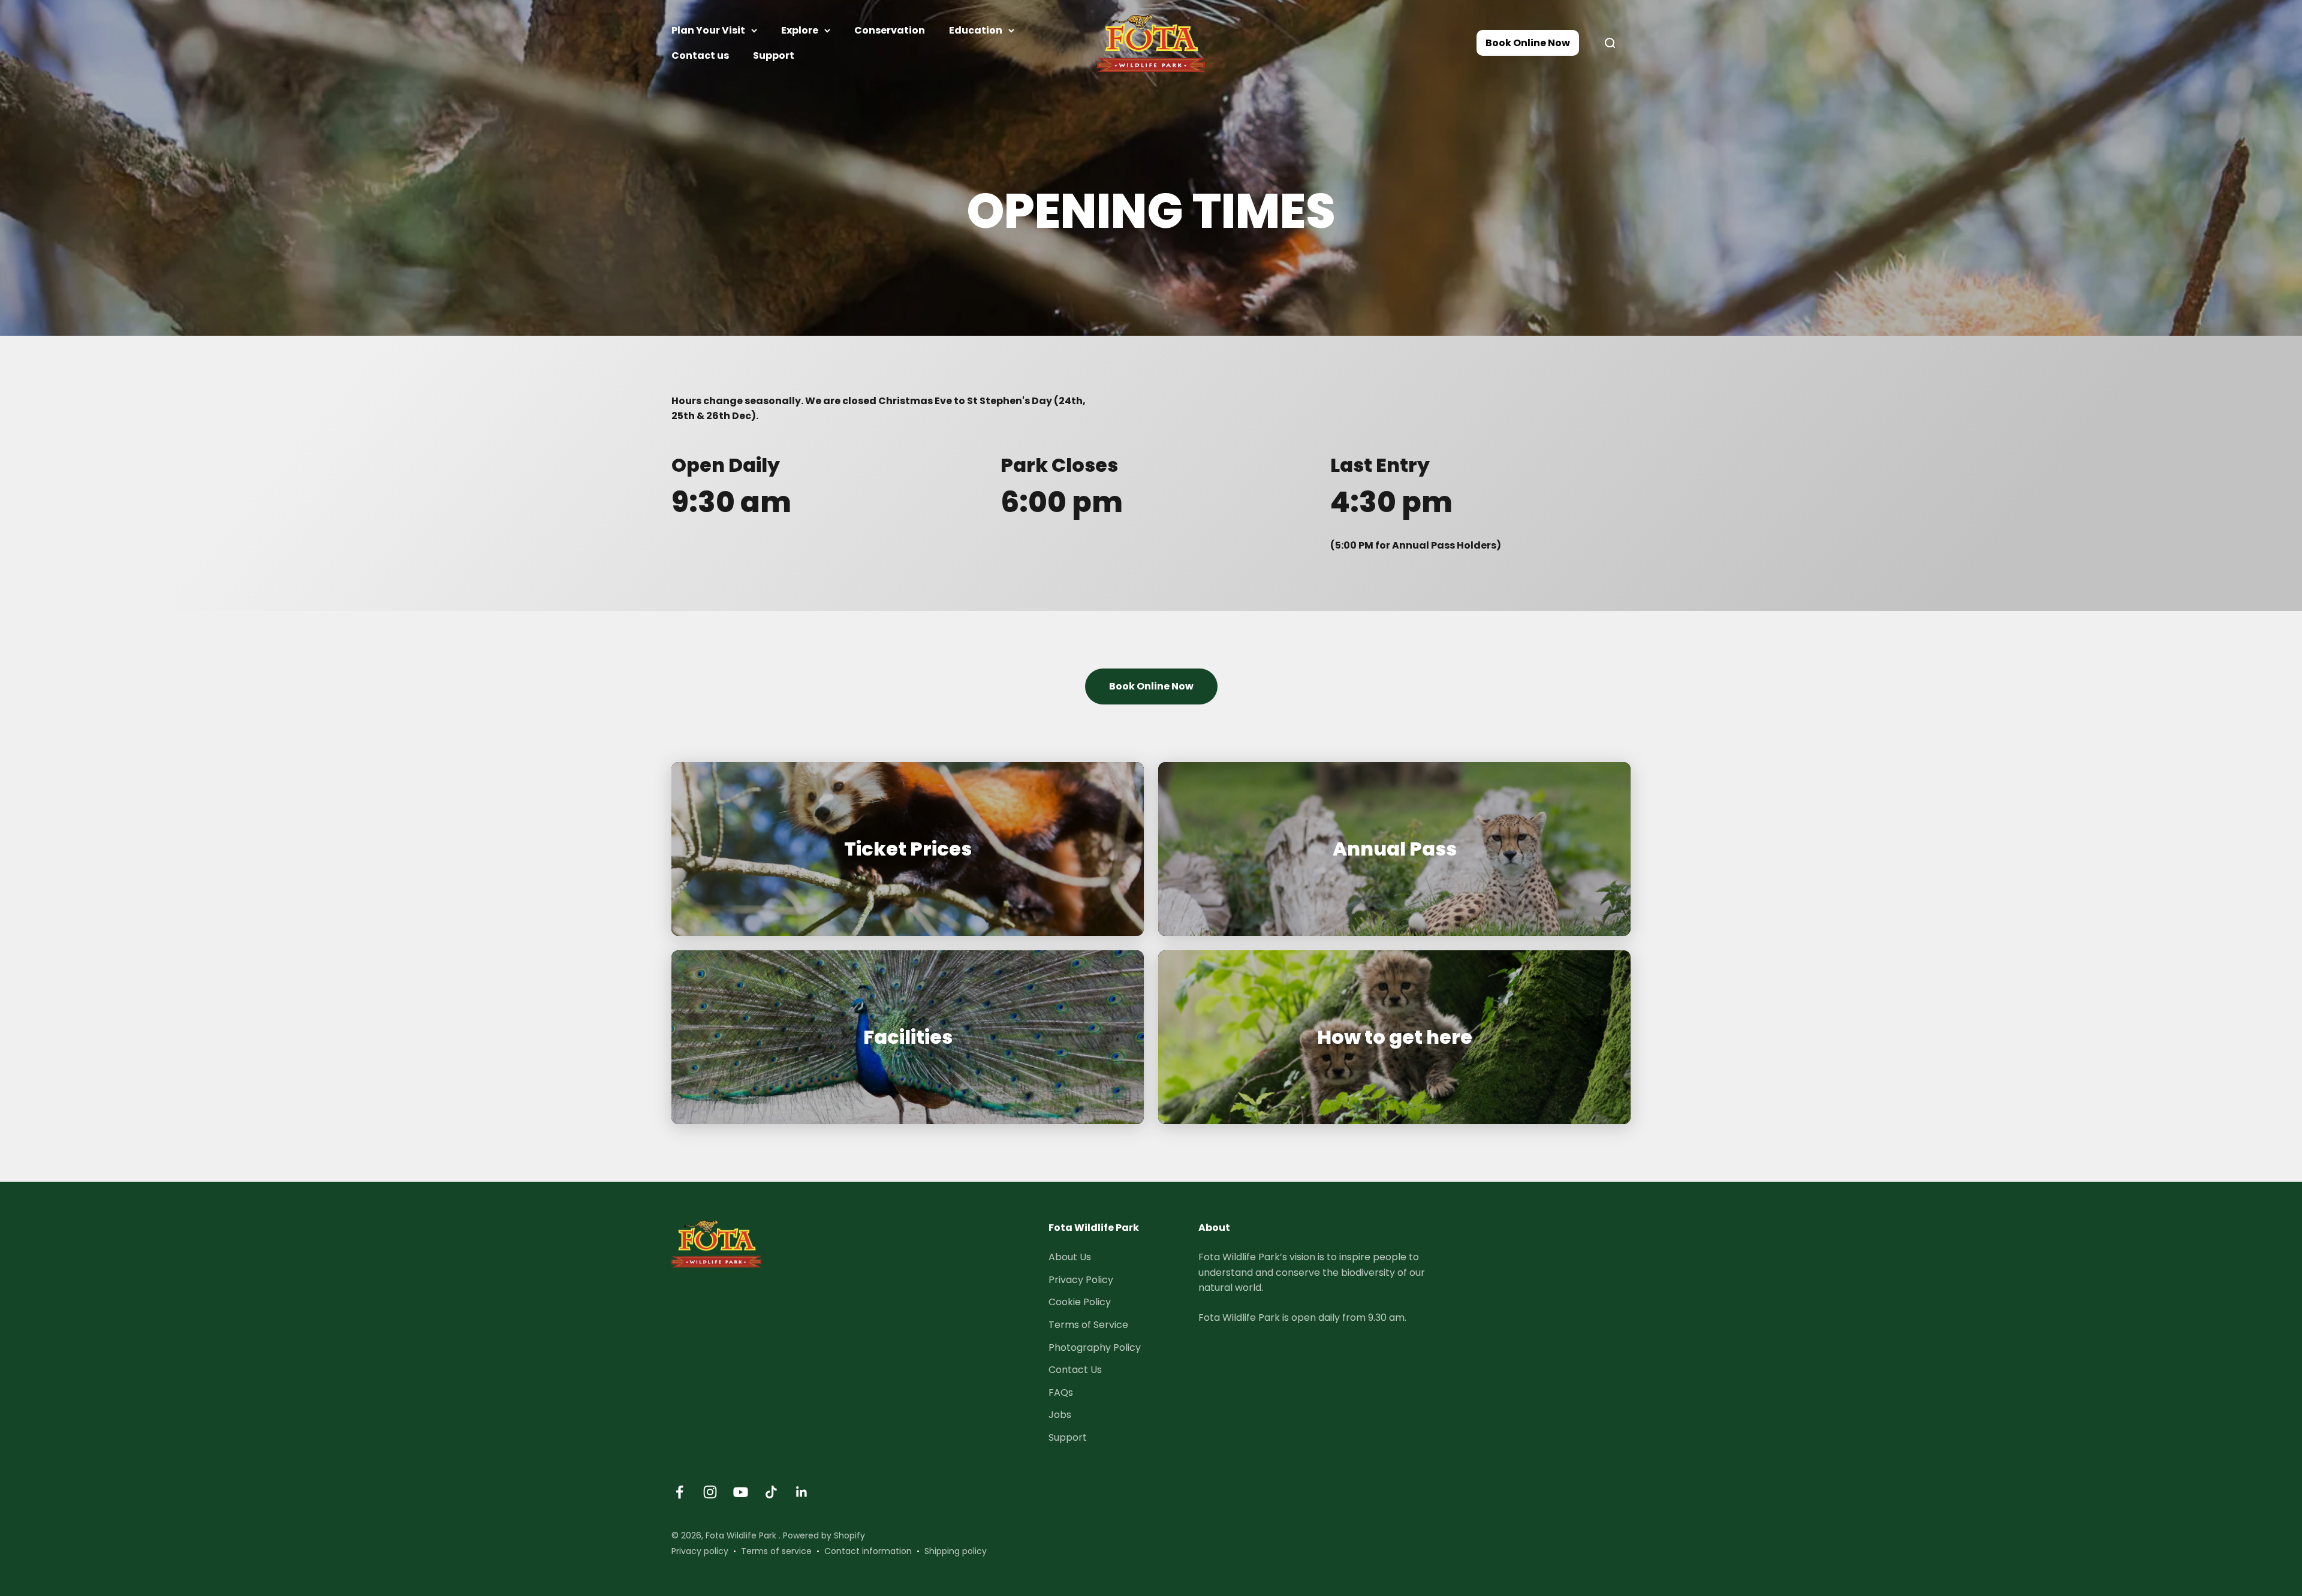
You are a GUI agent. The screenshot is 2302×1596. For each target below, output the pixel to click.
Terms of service (776, 1551)
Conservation (890, 30)
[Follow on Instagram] (710, 1492)
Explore (800, 30)
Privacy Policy (1081, 1280)
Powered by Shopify (824, 1535)
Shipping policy (956, 1551)
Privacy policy (700, 1551)
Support (774, 55)
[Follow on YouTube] (741, 1492)
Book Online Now (1528, 43)
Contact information (868, 1551)
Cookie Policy (1080, 1302)
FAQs (1061, 1392)
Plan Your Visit (708, 30)
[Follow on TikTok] (771, 1492)
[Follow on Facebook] (680, 1492)
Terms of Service (1088, 1325)
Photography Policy (1095, 1347)
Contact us (700, 55)
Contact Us (1075, 1370)
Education (976, 30)
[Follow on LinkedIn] (802, 1492)
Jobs (1060, 1415)
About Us (1070, 1257)
